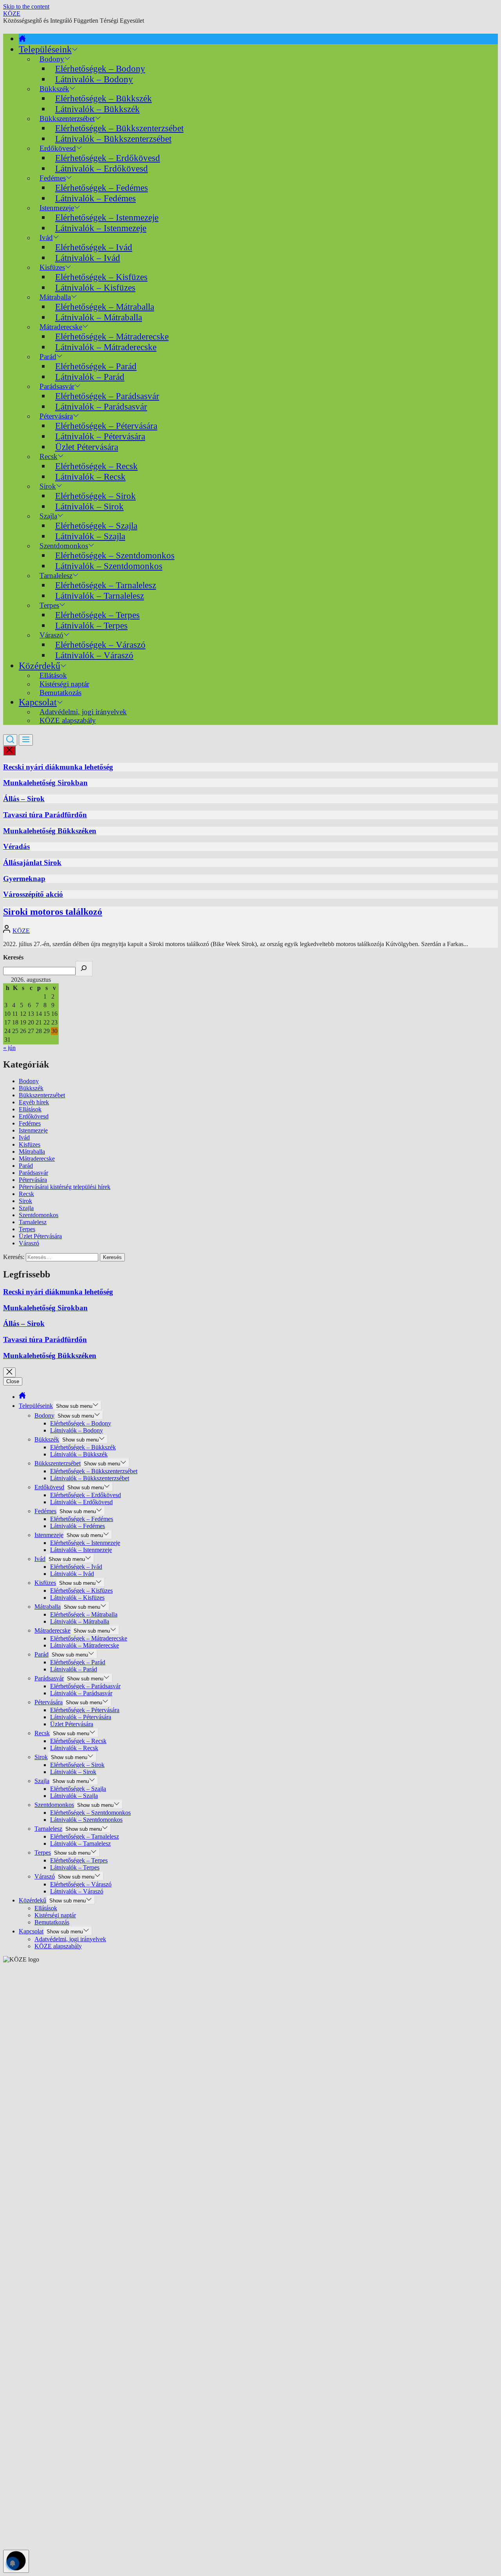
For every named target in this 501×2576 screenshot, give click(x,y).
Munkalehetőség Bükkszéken (50, 831)
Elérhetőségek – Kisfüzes (101, 277)
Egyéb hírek (34, 1102)
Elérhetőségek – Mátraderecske (112, 336)
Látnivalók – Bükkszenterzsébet (113, 139)
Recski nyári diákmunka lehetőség (58, 767)
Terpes (27, 1229)
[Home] (22, 39)
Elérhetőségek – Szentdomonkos (115, 555)
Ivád (46, 238)
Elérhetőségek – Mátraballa (105, 307)
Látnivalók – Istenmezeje (101, 228)
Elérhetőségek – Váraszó (100, 645)
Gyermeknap (24, 879)
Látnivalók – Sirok (89, 506)
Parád (26, 1166)
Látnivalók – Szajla (90, 536)
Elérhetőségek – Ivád (94, 247)
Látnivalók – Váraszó (94, 655)
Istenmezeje (33, 1130)
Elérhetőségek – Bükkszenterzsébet (119, 128)
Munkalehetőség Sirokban (45, 783)
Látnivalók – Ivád (88, 258)
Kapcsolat (38, 702)
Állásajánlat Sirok (32, 863)
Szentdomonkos (39, 1215)
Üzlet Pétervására (87, 447)
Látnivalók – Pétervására (100, 436)
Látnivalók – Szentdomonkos (109, 566)
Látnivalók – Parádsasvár (101, 406)
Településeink (45, 49)
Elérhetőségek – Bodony (100, 69)
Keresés (13, 957)
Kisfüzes (30, 1144)
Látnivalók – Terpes (91, 625)
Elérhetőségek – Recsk (96, 466)
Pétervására (33, 1180)
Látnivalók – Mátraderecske (106, 347)
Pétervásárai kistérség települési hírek (65, 1187)
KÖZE (12, 14)
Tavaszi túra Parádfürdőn (45, 815)
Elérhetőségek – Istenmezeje (107, 217)
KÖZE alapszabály (68, 720)
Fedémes (30, 1123)
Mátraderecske (37, 1159)
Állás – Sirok (24, 799)
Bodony (29, 1081)
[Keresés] (84, 969)
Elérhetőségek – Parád (96, 366)
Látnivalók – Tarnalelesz (100, 596)
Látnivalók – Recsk (90, 477)
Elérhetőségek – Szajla (96, 526)
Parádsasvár (33, 1173)
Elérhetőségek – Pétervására (106, 426)
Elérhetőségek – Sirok (96, 496)
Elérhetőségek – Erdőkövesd (108, 158)
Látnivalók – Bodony (94, 79)
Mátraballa (32, 1152)
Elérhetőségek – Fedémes (102, 188)
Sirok (25, 1201)
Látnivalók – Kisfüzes (95, 287)
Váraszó (29, 1243)
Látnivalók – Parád (90, 377)
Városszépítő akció (33, 894)
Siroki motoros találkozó (53, 912)
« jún (9, 1048)
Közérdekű (40, 666)
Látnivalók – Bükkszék (97, 109)
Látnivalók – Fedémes (96, 198)
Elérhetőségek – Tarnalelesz (106, 585)
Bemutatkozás (60, 693)
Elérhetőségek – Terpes (97, 615)
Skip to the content (26, 6)
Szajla (26, 1208)
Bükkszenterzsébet (42, 1095)
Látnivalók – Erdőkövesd (102, 168)
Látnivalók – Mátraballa (99, 317)
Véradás (16, 846)
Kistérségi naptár (55, 1915)
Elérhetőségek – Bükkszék (104, 98)
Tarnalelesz (33, 1222)
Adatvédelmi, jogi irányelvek (70, 1939)
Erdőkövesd (34, 1116)
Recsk (26, 1194)
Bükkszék (31, 1088)
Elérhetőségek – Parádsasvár (107, 396)
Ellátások (30, 1109)
